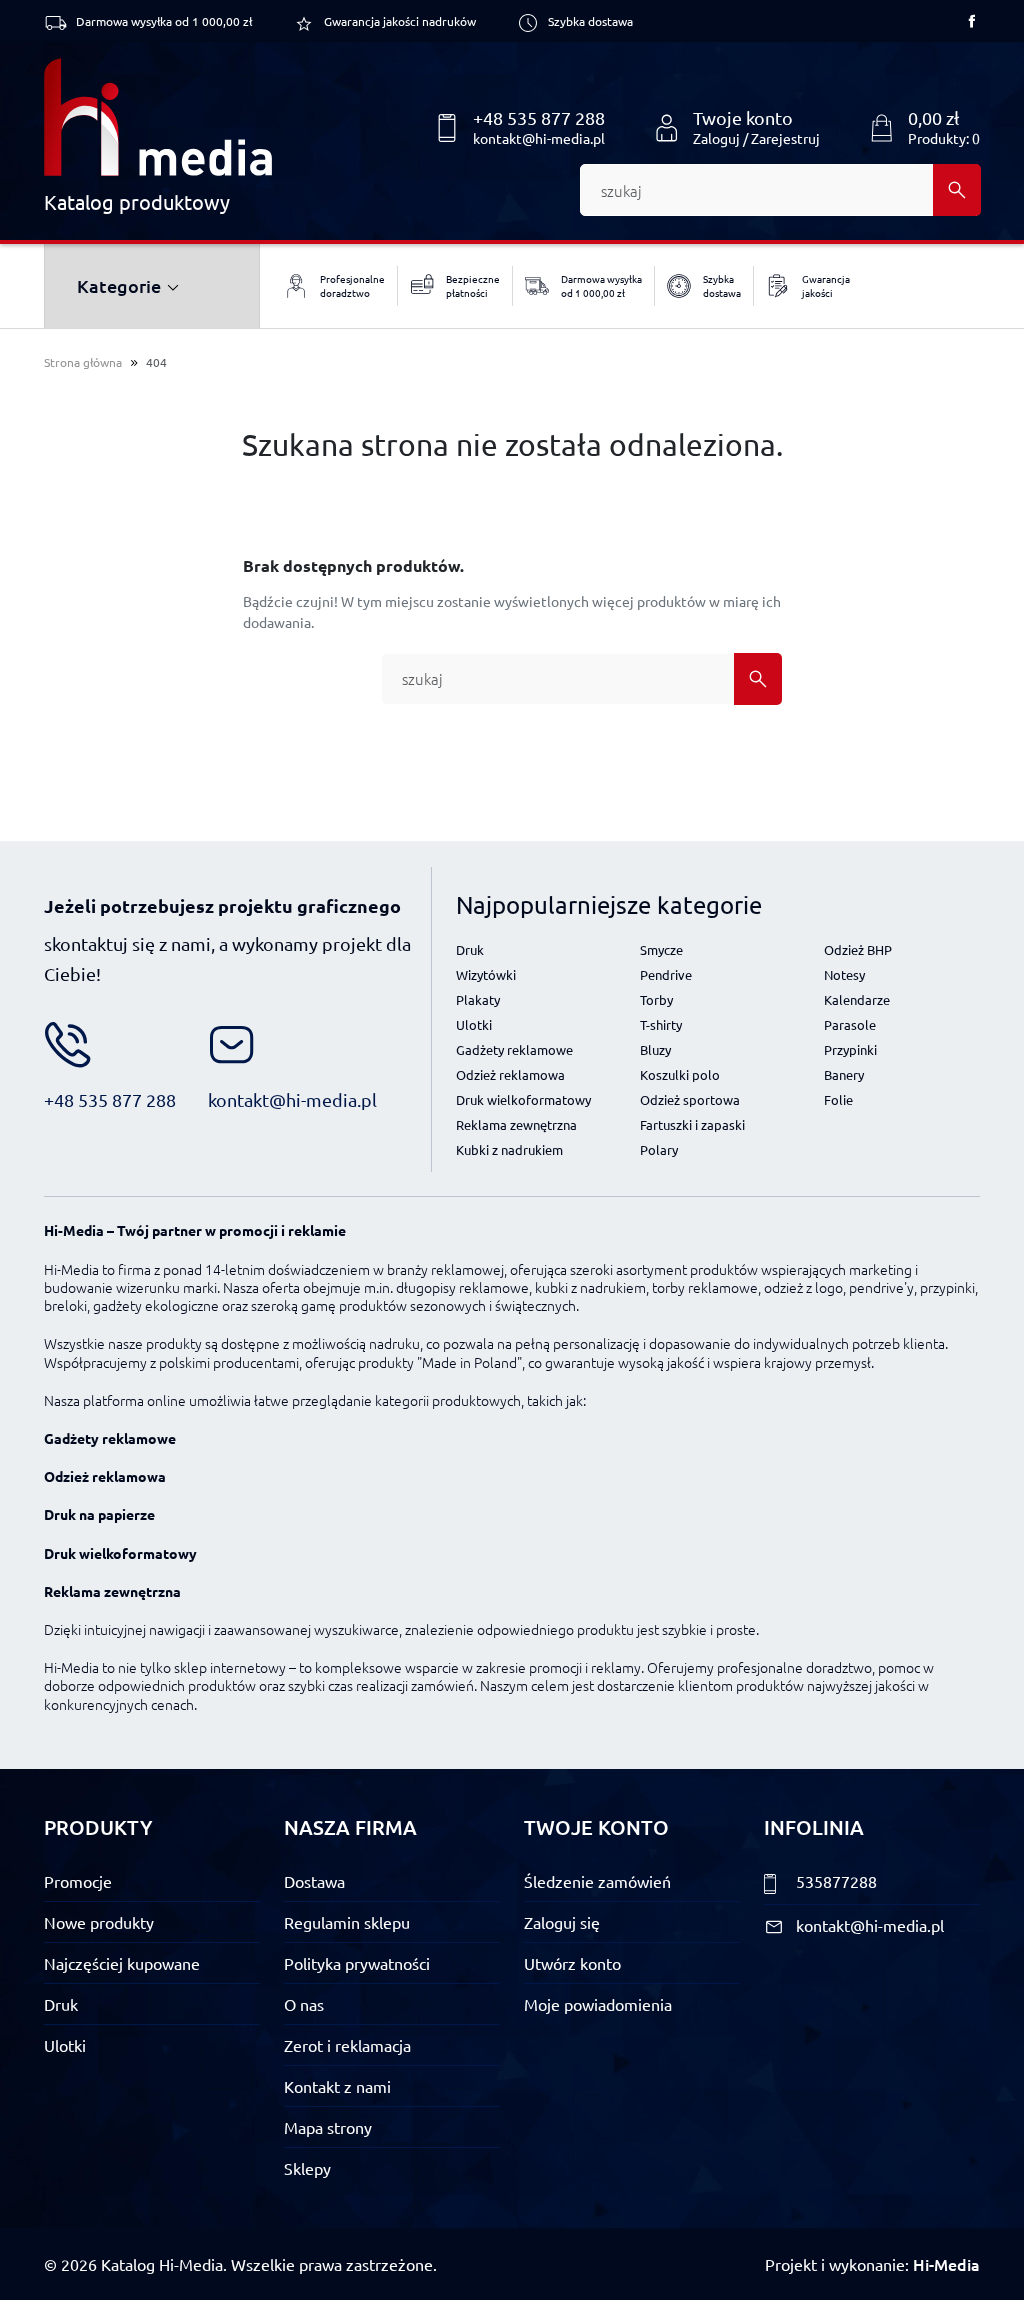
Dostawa (314, 1881)
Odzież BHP (858, 949)
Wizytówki (486, 974)
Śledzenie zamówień (597, 1881)
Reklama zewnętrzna (516, 1124)
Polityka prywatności (357, 1963)
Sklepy (307, 2168)
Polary (659, 1149)
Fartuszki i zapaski (692, 1124)
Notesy (844, 974)
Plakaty (478, 999)
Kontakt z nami (337, 2086)
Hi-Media (946, 2264)
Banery (844, 1074)
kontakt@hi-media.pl (539, 138)
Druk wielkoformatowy (523, 1099)
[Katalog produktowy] (158, 117)
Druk (470, 949)
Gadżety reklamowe (514, 1049)
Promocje (78, 1881)
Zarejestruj (785, 138)
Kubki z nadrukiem (509, 1149)
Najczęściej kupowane (122, 1963)
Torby (656, 999)
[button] (924, 128)
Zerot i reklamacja (347, 2045)
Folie (838, 1099)
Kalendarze (857, 999)
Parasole (850, 1024)
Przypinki (850, 1049)
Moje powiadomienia (598, 2004)
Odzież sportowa (690, 1099)
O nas (304, 2004)
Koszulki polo (680, 1074)
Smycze (661, 949)
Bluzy (655, 1049)
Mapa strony (328, 2127)
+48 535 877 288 (539, 117)
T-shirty (661, 1024)
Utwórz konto (572, 1963)
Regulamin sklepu (347, 1922)
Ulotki (474, 1024)
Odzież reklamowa (510, 1074)
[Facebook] (972, 21)
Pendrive (666, 974)
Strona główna (83, 362)
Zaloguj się (562, 1922)
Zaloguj (716, 138)
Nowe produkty (99, 1922)
